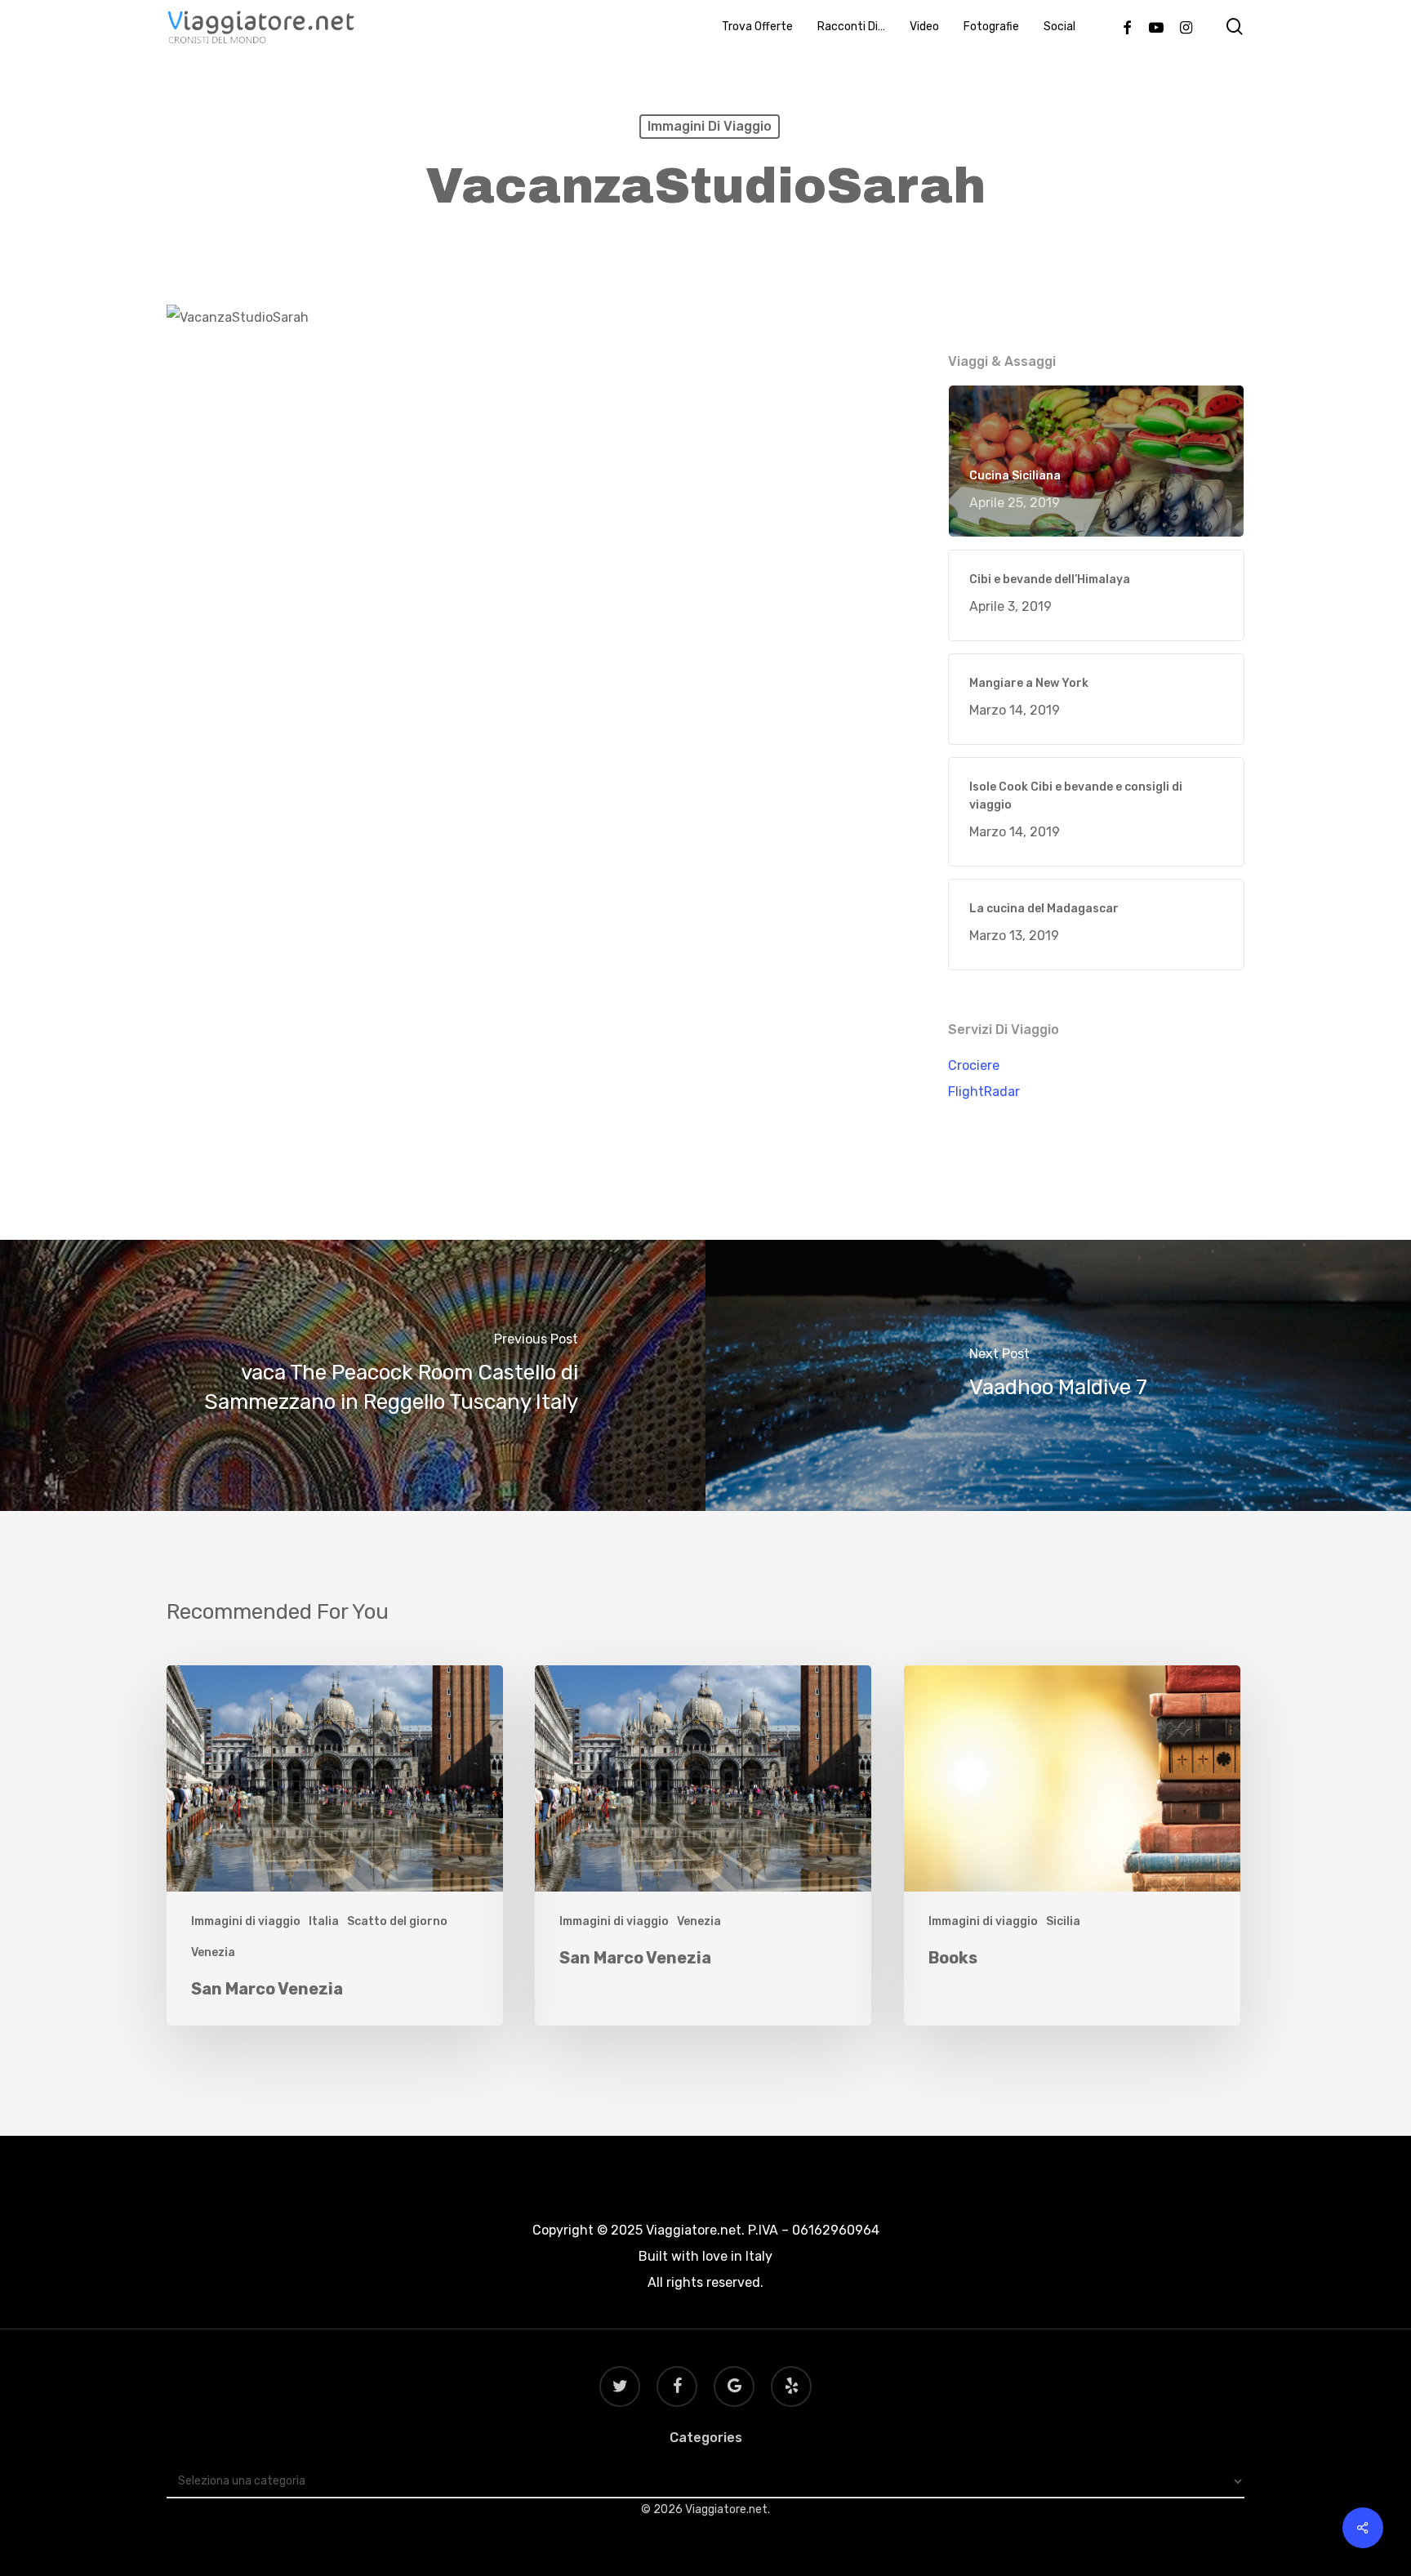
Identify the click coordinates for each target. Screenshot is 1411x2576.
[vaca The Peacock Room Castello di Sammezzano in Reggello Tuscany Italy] (353, 1375)
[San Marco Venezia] (335, 1845)
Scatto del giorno (397, 1921)
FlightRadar (984, 1092)
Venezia (213, 1952)
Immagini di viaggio (710, 126)
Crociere (974, 1065)
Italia (324, 1921)
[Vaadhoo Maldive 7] (1058, 1375)
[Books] (1072, 1845)
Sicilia (1063, 1921)
